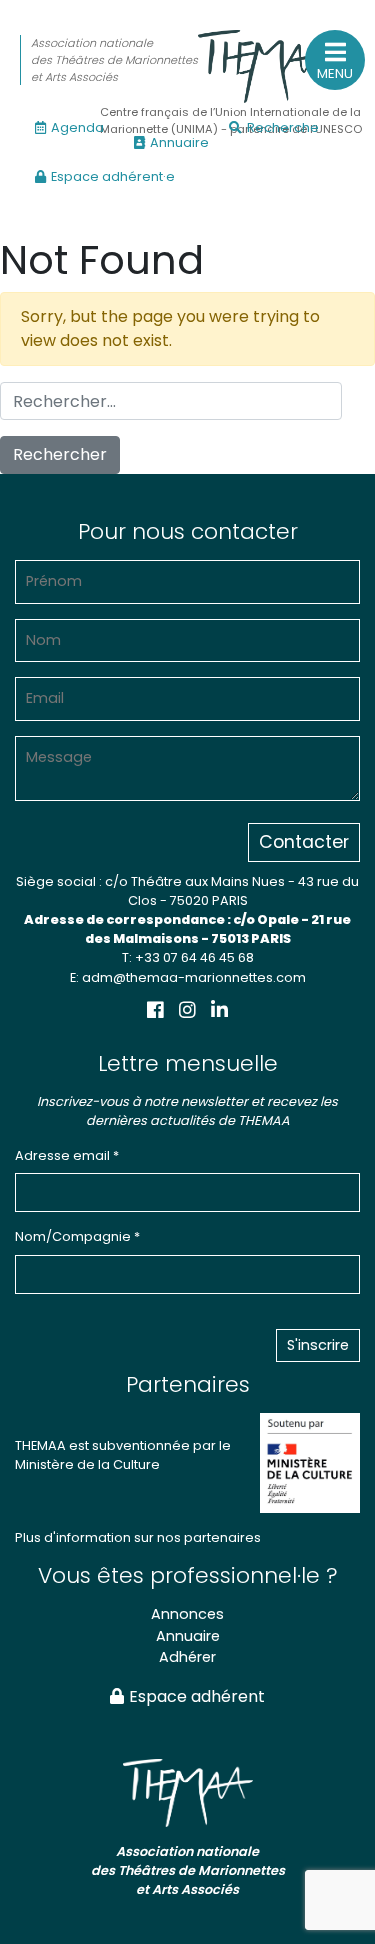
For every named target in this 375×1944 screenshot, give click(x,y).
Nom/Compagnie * (77, 1236)
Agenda (77, 127)
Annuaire (179, 142)
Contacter (304, 842)
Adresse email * (67, 1155)
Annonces (187, 1614)
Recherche (283, 127)
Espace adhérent (197, 1696)
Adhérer (187, 1657)
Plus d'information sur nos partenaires (138, 1537)
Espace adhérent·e (113, 176)
